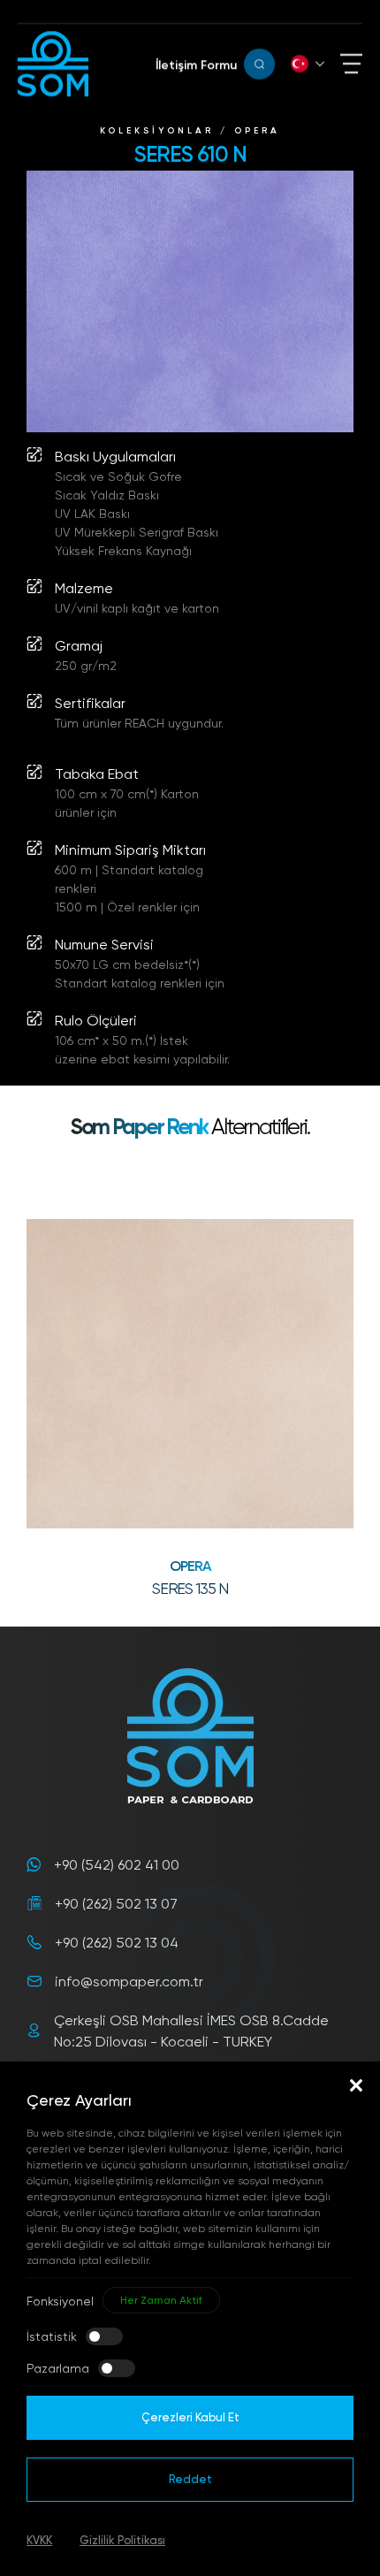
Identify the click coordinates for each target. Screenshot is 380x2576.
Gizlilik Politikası (122, 2540)
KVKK (39, 2540)
